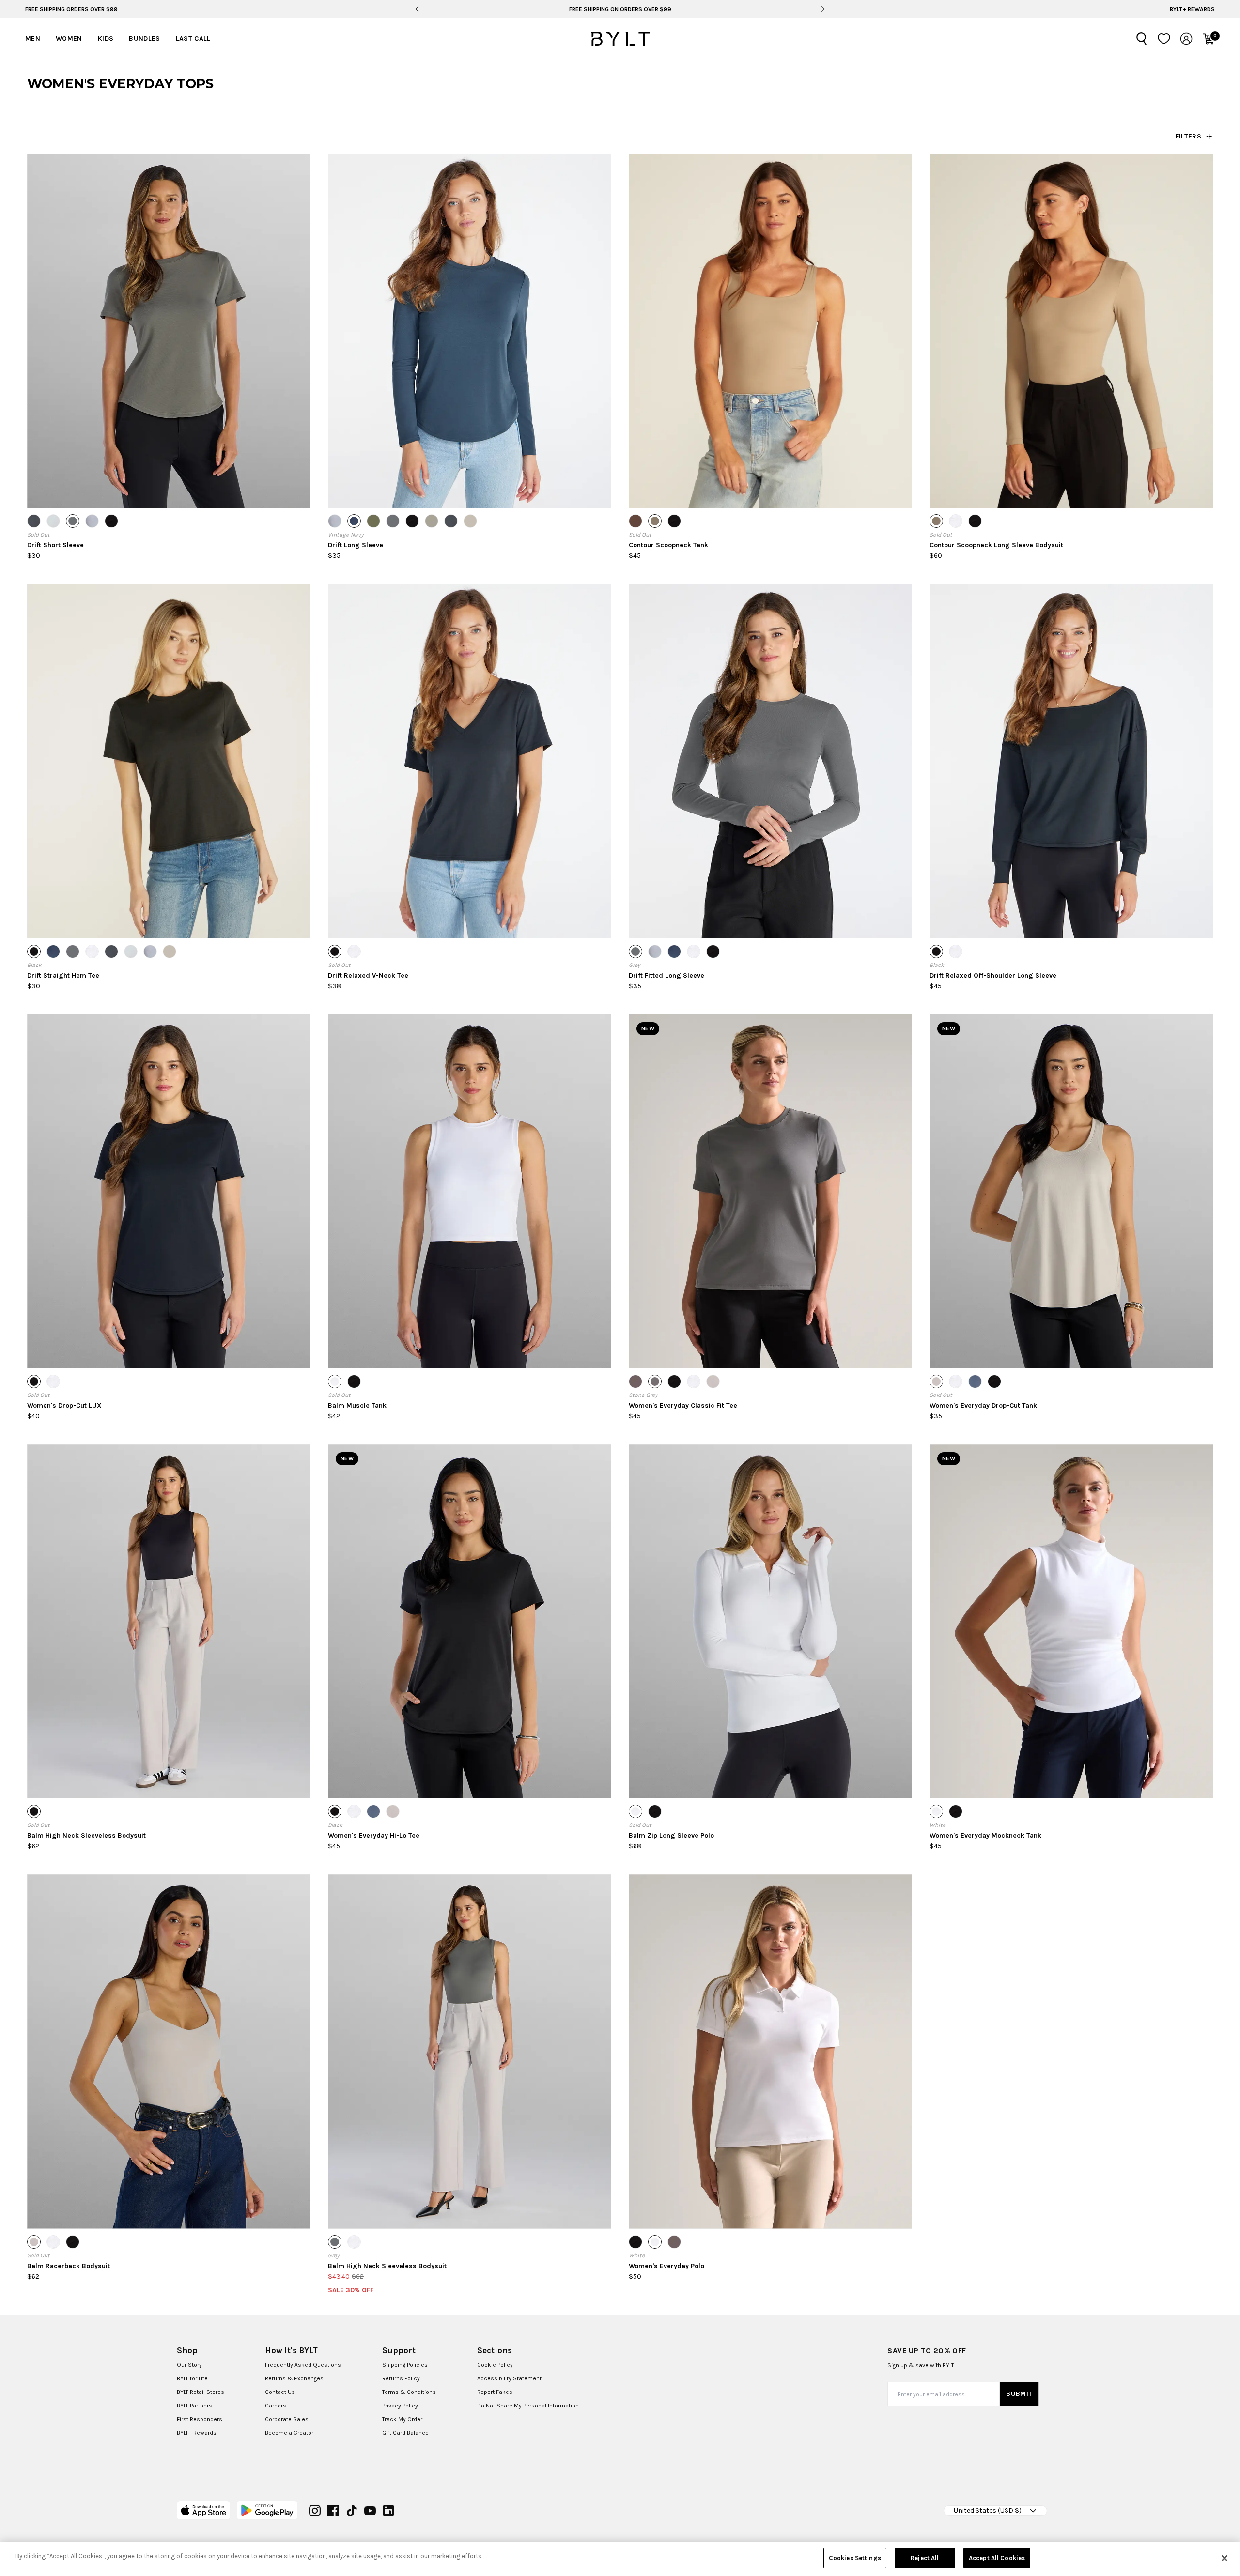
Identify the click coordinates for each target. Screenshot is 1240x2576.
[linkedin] (388, 2511)
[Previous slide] (417, 9)
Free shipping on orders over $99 (620, 9)
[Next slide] (823, 9)
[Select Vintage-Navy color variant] (354, 521)
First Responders (200, 2419)
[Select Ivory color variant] (470, 521)
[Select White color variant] (956, 521)
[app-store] (204, 2510)
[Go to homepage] (620, 39)
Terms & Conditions (409, 2392)
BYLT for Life (192, 2378)
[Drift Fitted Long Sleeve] (770, 761)
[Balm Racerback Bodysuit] (169, 2051)
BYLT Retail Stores (201, 2392)
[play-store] (267, 2510)
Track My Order (402, 2419)
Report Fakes (495, 2392)
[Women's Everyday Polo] (770, 2051)
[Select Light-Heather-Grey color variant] (53, 521)
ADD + (52, 491)
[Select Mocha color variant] (635, 1381)
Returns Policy (401, 2378)
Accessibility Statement (509, 2378)
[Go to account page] (1186, 39)
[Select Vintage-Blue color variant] (975, 1381)
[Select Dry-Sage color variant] (432, 521)
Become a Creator (289, 2433)
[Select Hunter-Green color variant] (373, 521)
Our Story (189, 2365)
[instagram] (315, 2511)
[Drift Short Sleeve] (169, 331)
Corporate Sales (287, 2419)
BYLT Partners (194, 2406)
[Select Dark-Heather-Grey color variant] (34, 521)
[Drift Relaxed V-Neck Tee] (470, 761)
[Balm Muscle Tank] (470, 1191)
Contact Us (280, 2392)
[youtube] (370, 2511)
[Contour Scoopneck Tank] (770, 331)
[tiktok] (352, 2511)
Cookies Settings (855, 2558)
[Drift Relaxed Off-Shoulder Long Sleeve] (1071, 761)
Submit (1019, 2394)
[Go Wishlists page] (1164, 39)
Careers (276, 2406)
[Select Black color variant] (111, 521)
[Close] (1224, 2558)
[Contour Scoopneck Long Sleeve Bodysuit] (1071, 331)
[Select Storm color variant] (92, 521)
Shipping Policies (405, 2365)
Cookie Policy (495, 2365)
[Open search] (1142, 39)
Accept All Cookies (997, 2558)
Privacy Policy (400, 2406)
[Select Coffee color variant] (635, 521)
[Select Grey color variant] (73, 521)
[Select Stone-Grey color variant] (655, 1381)
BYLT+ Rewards (1192, 9)
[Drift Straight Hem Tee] (169, 761)
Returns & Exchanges (294, 2378)
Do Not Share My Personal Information (528, 2406)
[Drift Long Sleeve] (470, 331)
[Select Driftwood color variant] (655, 521)
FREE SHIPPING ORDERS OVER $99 (71, 9)
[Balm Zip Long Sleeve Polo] (770, 1621)
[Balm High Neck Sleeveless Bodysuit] (169, 1621)
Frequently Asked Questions (303, 2365)
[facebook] (333, 2511)
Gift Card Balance (405, 2433)
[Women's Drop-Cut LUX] (169, 1191)
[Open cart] (1209, 39)
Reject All (925, 2558)
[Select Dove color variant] (713, 1381)
